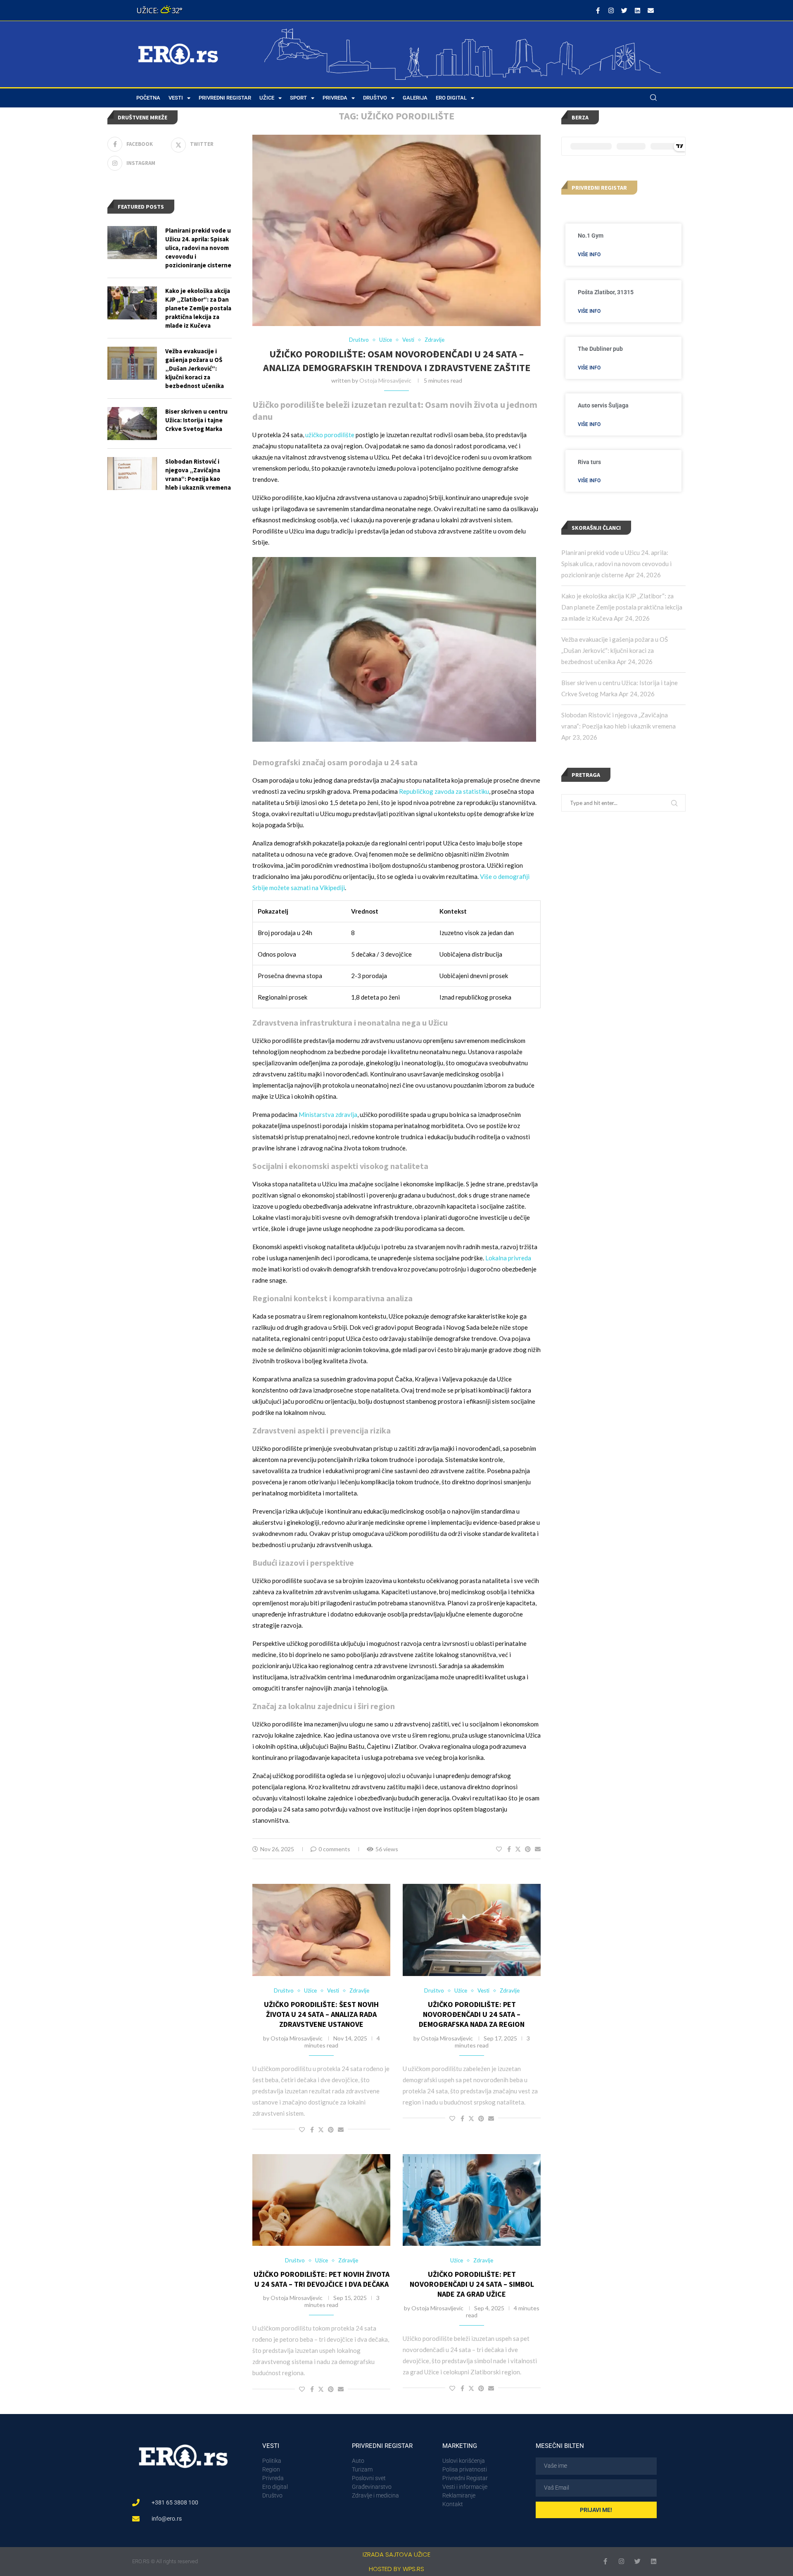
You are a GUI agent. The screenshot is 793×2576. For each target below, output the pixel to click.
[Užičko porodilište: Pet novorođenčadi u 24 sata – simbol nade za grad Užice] (472, 2200)
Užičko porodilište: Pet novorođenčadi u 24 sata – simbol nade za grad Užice (472, 2284)
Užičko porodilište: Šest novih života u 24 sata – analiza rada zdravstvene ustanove (321, 2014)
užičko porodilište (330, 435)
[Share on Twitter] (518, 1849)
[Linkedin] (637, 10)
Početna (148, 98)
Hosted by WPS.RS (396, 2569)
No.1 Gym (591, 236)
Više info (589, 255)
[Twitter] (624, 10)
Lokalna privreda (508, 1258)
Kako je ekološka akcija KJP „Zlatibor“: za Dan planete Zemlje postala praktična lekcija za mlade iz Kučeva (622, 607)
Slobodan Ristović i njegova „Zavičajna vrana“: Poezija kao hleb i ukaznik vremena (198, 474)
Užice (267, 98)
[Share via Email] (538, 1849)
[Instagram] (611, 10)
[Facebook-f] (598, 10)
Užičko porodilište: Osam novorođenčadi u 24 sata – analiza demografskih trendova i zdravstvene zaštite (397, 361)
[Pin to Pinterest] (528, 1849)
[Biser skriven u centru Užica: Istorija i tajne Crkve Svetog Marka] (132, 424)
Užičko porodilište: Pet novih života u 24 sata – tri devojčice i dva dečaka (322, 2279)
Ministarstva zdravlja (328, 1114)
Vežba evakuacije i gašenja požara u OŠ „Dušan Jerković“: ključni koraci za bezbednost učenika (615, 650)
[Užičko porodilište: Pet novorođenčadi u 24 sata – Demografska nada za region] (472, 1930)
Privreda (335, 98)
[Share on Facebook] (509, 1849)
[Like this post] (499, 1849)
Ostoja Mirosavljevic (385, 380)
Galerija (415, 98)
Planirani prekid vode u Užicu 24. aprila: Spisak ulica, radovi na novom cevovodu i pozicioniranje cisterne (616, 564)
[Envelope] (651, 10)
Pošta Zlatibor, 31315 (606, 292)
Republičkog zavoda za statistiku (444, 791)
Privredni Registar (225, 98)
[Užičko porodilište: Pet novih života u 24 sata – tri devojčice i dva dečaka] (321, 2200)
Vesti (176, 98)
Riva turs (589, 462)
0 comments (334, 1849)
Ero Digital (451, 98)
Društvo (375, 98)
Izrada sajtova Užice (396, 2554)
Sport (298, 98)
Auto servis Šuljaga (603, 405)
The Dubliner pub (600, 349)
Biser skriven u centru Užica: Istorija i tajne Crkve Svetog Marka (196, 420)
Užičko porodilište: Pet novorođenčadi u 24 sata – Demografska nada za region (472, 2014)
